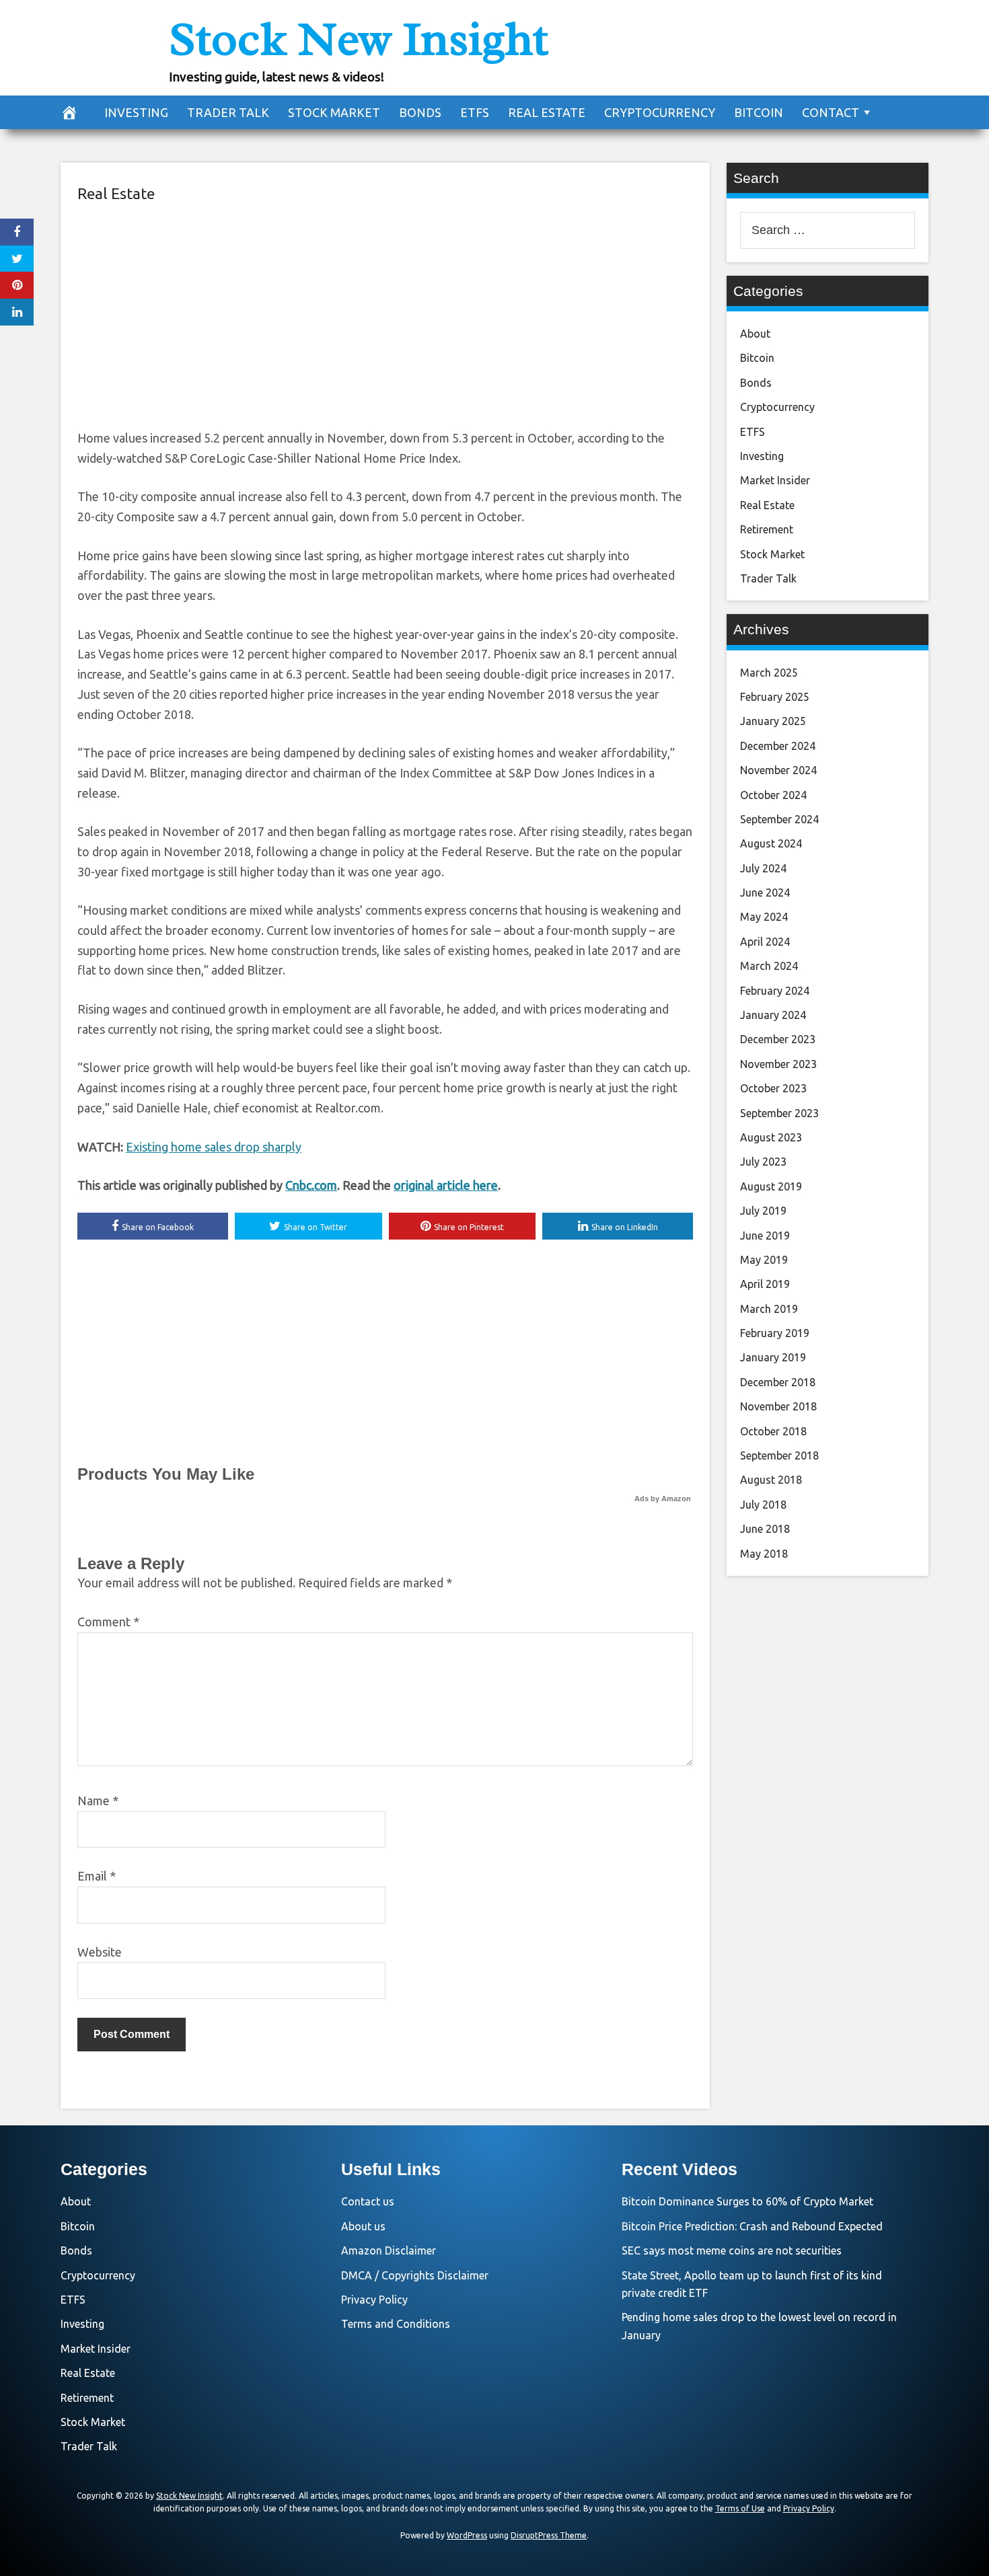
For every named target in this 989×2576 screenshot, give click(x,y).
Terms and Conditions (396, 2324)
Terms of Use (740, 2508)
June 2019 (765, 1236)
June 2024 (765, 893)
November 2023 (778, 1064)
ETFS (475, 112)
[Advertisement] (385, 314)
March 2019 (769, 1309)
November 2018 (778, 1406)
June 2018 (765, 1529)
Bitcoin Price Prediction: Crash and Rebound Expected (752, 2226)
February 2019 (775, 1333)
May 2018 (764, 1554)
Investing (136, 112)
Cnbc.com (311, 1185)
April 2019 (765, 1284)
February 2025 (775, 697)
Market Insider (775, 480)
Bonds (420, 112)
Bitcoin (759, 112)
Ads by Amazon (663, 1499)
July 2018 (763, 1505)
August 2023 (771, 1137)
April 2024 (765, 942)
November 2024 (778, 770)
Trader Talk (228, 112)
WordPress (467, 2535)
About (755, 334)
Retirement (767, 529)
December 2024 (778, 746)
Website (100, 1952)
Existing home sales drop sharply (214, 1147)
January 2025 (773, 721)
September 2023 (779, 1113)
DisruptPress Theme (549, 2535)
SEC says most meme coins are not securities (732, 2250)
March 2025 (769, 673)
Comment (108, 1622)
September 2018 (779, 1455)
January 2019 (773, 1357)
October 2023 (773, 1088)
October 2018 (773, 1431)
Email (97, 1876)
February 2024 (775, 991)
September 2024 (779, 819)
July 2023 (763, 1162)
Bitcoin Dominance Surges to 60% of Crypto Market (747, 2201)
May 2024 (764, 917)
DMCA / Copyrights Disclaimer (415, 2275)
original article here (446, 1185)
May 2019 (764, 1260)
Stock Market (334, 112)
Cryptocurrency (660, 112)
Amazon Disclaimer (389, 2250)
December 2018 (778, 1382)
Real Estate (547, 112)
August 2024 (771, 843)
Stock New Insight (359, 39)
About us (363, 2226)
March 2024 (769, 966)
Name (98, 1801)
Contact (831, 112)
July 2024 (763, 868)
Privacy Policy (374, 2300)
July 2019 (763, 1211)
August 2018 (771, 1480)
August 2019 (771, 1186)
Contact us (368, 2201)
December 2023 (778, 1039)
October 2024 (773, 795)
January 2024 (773, 1015)
